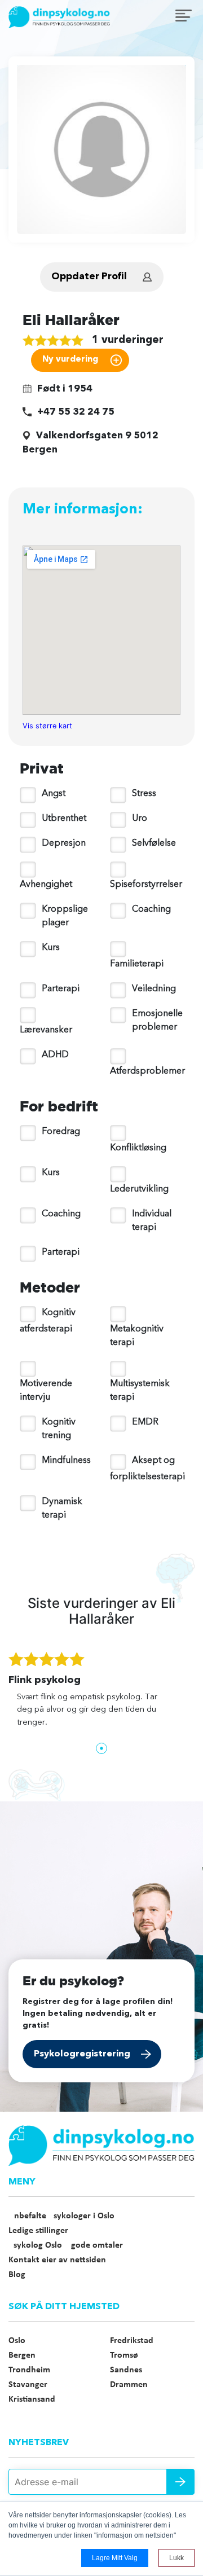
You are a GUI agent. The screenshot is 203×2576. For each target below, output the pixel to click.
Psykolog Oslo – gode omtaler (66, 2245)
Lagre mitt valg (115, 2558)
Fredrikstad (132, 2341)
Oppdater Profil (89, 277)
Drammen (129, 2385)
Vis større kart (47, 726)
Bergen (22, 2355)
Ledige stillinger (38, 2231)
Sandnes (126, 2370)
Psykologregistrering (82, 2054)
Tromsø (124, 2355)
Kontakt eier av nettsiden (57, 2260)
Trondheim (29, 2370)
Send (180, 2482)
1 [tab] (101, 1748)
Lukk (176, 2558)
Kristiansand (32, 2399)
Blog (17, 2275)
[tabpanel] (101, 1695)
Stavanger (28, 2385)
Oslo (17, 2341)
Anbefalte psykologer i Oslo (61, 2216)
